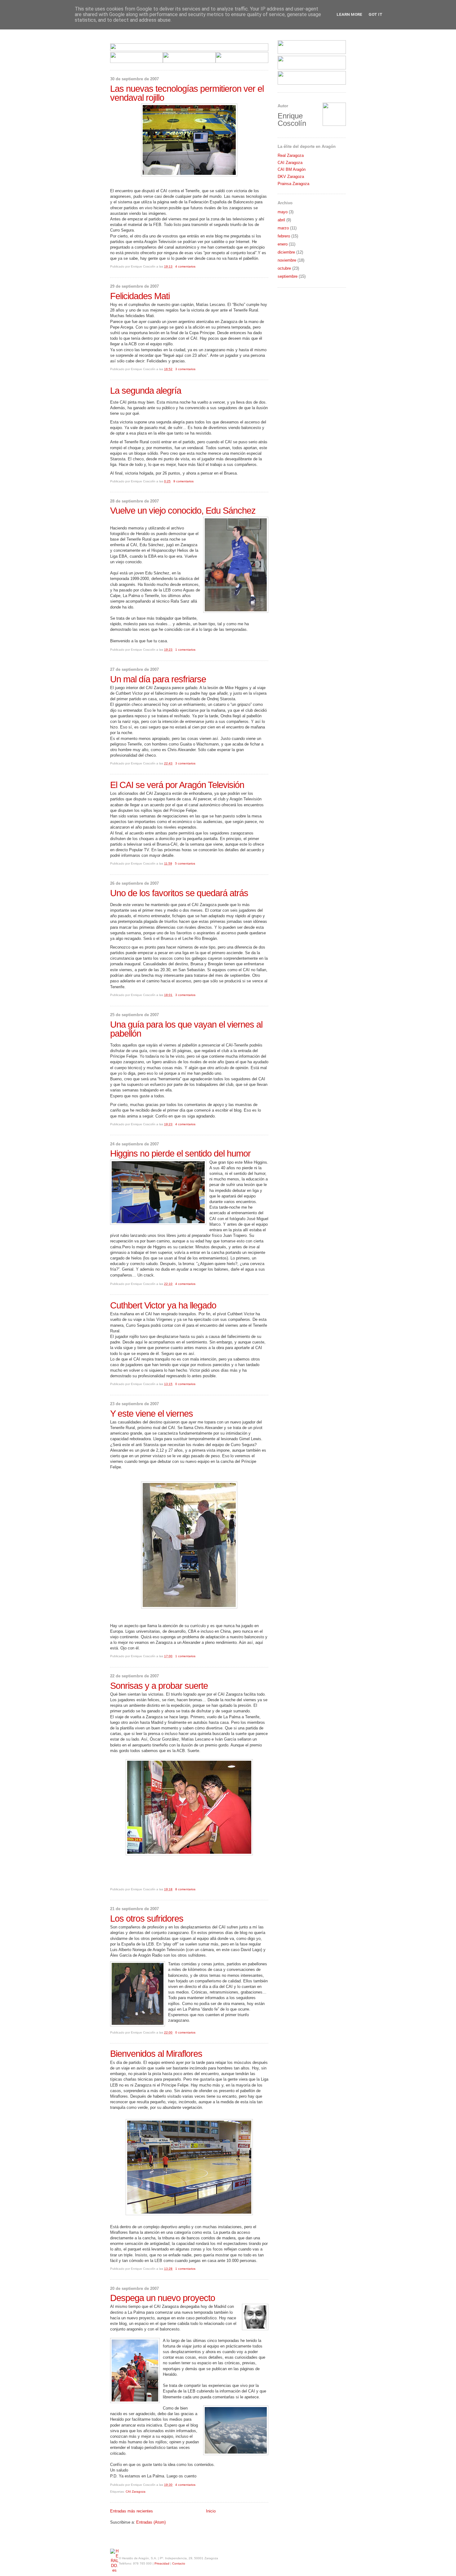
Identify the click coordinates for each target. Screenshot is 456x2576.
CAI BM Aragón (292, 169)
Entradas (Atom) (151, 2522)
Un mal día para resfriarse (158, 679)
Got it (376, 14)
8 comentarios (185, 1889)
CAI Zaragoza (136, 2492)
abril (281, 220)
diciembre (286, 252)
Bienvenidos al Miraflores (156, 2054)
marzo (283, 228)
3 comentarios (185, 369)
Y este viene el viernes (152, 1414)
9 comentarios (183, 481)
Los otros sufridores (147, 1919)
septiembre (288, 276)
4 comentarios (185, 266)
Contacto (179, 2563)
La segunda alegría (146, 391)
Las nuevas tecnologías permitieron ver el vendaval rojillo (187, 93)
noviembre (287, 260)
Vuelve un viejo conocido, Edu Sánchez (183, 511)
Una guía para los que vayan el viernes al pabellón (186, 1029)
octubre (284, 268)
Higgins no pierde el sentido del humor (180, 1154)
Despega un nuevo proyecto (163, 2298)
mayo (283, 212)
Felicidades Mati (140, 296)
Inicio (211, 2511)
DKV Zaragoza (291, 177)
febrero (284, 236)
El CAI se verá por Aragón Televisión (177, 785)
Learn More (349, 14)
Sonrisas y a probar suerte (159, 1686)
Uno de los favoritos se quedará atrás (179, 893)
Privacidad (162, 2563)
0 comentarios (185, 1384)
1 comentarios (185, 650)
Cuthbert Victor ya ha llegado (163, 1306)
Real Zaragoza (291, 155)
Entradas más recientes (132, 2511)
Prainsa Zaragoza (293, 184)
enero (283, 244)
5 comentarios (185, 863)
